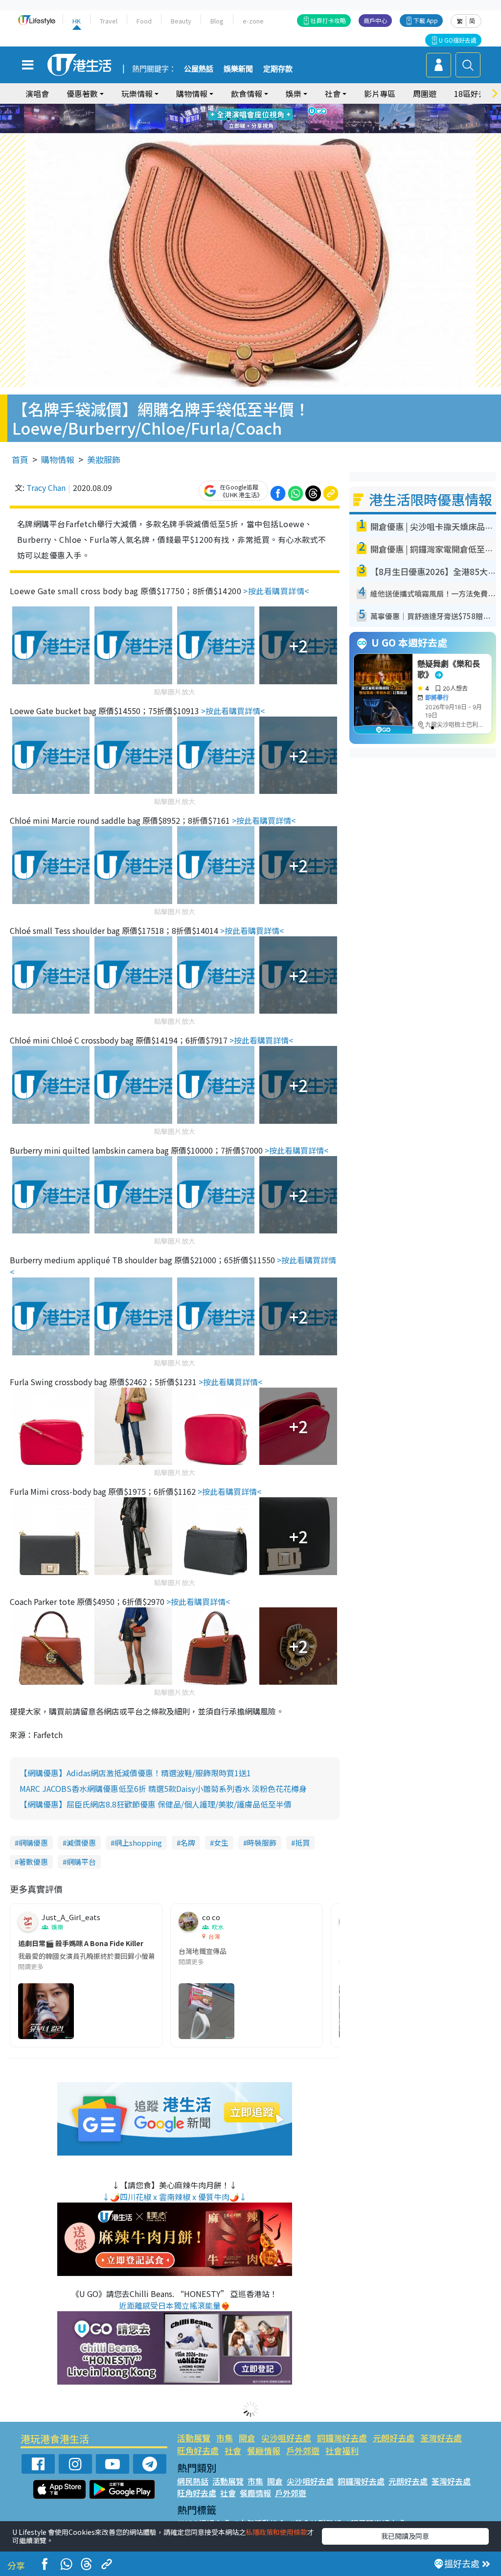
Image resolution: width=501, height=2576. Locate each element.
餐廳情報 (264, 2450)
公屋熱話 (199, 69)
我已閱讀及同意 (405, 2536)
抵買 (302, 1843)
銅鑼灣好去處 (342, 2438)
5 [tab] (268, 107)
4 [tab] (258, 107)
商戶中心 (375, 20)
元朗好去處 (394, 2438)
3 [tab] (248, 107)
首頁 (20, 459)
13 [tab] (238, 131)
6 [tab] (277, 107)
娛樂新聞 (238, 69)
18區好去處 (474, 93)
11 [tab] (268, 119)
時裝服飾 (262, 1843)
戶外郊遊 (303, 2450)
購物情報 (58, 459)
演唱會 (37, 93)
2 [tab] (238, 107)
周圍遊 (425, 93)
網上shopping (138, 1843)
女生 (221, 1843)
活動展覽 (194, 2438)
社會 (233, 2450)
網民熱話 (193, 2481)
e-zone (253, 21)
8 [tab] (238, 119)
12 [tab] (277, 119)
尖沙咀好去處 (286, 2438)
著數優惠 (33, 1862)
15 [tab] (258, 131)
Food (144, 21)
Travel (109, 21)
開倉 (247, 2438)
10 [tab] (258, 119)
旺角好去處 (198, 2450)
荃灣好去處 (441, 2438)
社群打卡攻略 (328, 20)
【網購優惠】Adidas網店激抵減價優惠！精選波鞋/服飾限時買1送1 (135, 1773)
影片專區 (380, 93)
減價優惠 (81, 1843)
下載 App (426, 20)
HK (77, 21)
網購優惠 (33, 1843)
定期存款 (278, 69)
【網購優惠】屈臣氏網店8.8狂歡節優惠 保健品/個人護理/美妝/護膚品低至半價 (156, 1804)
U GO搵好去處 (458, 40)
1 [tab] (228, 107)
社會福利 (342, 2450)
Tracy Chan (46, 487)
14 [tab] (248, 131)
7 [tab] (228, 119)
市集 (225, 2438)
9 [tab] (248, 119)
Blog (217, 21)
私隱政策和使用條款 (276, 2532)
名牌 (188, 1843)
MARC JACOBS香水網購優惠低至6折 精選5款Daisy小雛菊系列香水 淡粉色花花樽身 (163, 1788)
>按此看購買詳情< (276, 591)
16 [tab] (268, 131)
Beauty (181, 21)
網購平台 (81, 1862)
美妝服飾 (104, 459)
